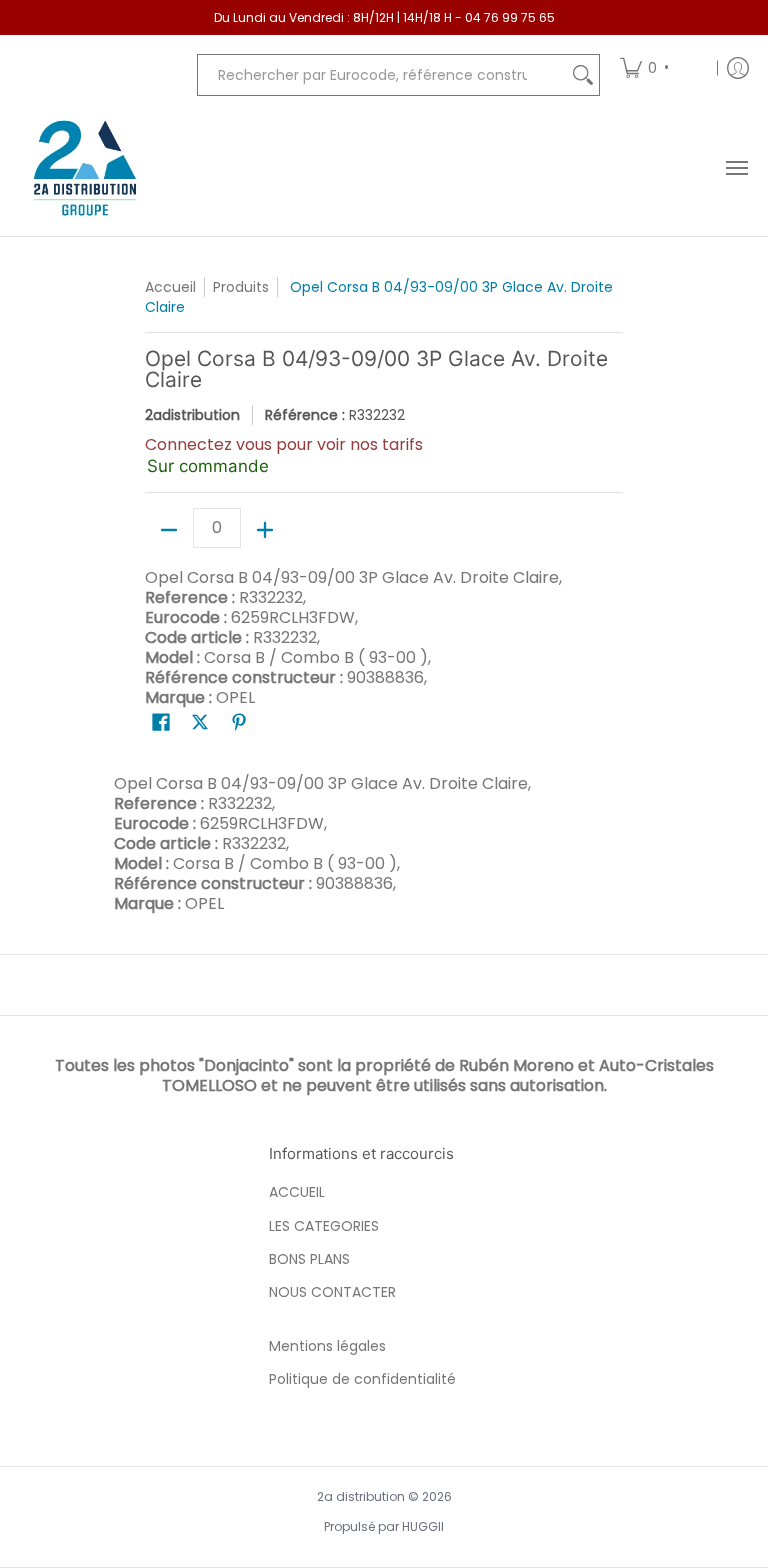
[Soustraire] (169, 530)
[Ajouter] (265, 530)
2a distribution (361, 1496)
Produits (241, 287)
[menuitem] (661, 67)
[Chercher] (583, 75)
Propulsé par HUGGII (384, 1526)
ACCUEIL (297, 1192)
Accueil (170, 287)
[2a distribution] (85, 168)
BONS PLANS (309, 1259)
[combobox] (382, 75)
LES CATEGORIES (324, 1226)
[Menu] (736, 168)
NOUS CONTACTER (332, 1292)
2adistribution (192, 415)
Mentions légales (327, 1346)
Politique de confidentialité (362, 1379)
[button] (161, 722)
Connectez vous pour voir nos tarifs (284, 444)
